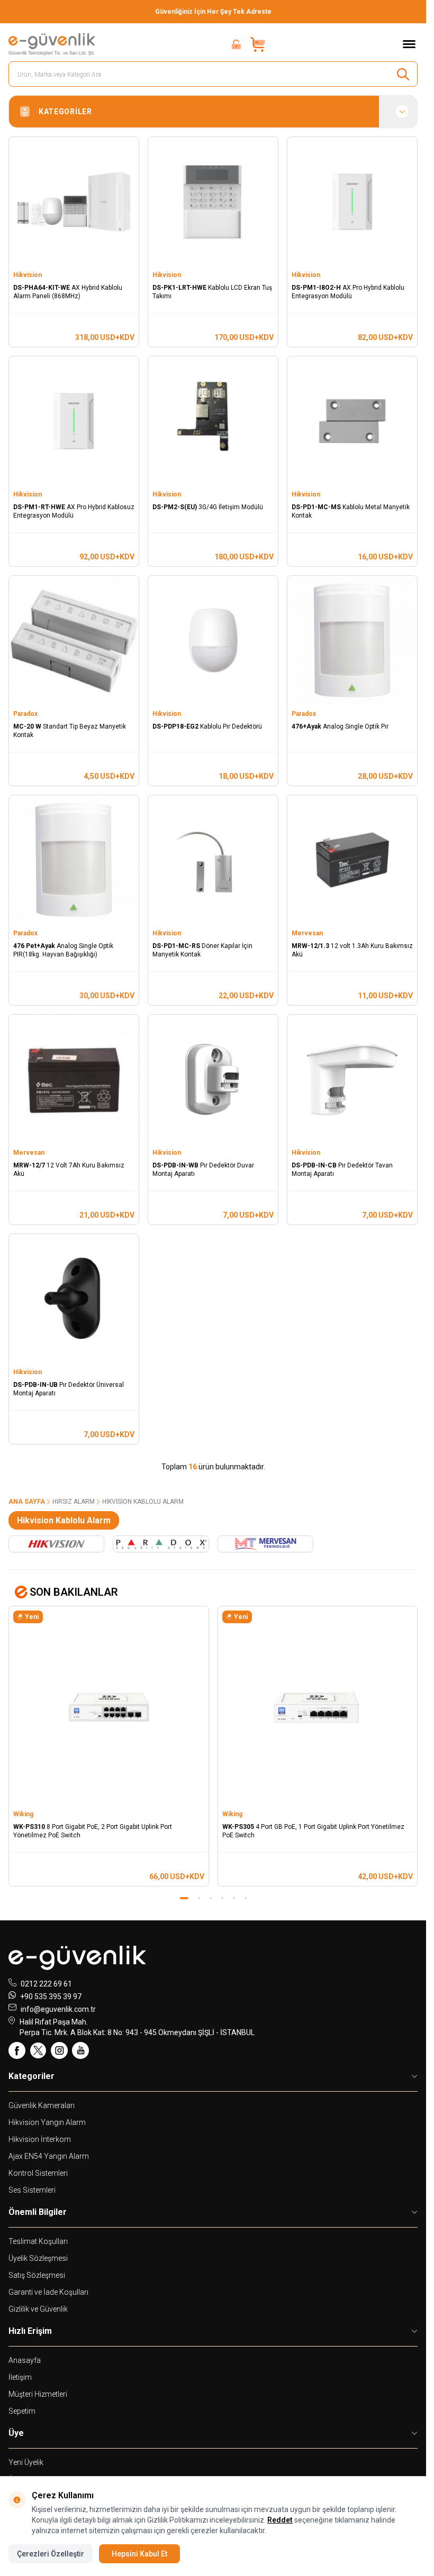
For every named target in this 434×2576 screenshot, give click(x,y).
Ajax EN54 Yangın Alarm (49, 2156)
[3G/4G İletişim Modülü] (213, 421)
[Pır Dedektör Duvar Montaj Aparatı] (213, 1079)
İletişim (20, 2377)
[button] (181, 1898)
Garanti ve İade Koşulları (48, 2292)
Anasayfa (25, 2360)
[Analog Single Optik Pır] (352, 641)
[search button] (403, 74)
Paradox (26, 714)
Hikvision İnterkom (40, 2139)
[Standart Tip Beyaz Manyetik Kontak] (74, 641)
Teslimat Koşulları (38, 2241)
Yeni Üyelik (26, 2462)
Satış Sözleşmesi (37, 2275)
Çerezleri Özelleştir (51, 2554)
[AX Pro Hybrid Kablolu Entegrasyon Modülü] (352, 202)
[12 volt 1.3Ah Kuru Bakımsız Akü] (352, 860)
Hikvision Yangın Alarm (47, 2122)
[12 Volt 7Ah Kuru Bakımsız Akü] (74, 1079)
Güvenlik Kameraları (42, 2105)
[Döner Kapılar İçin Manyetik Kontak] (213, 860)
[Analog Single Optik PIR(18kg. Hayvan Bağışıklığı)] (74, 860)
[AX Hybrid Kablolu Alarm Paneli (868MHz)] (74, 202)
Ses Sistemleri (32, 2190)
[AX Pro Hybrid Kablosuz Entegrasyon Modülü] (74, 421)
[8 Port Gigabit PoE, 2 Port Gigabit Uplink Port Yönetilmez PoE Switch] (109, 1706)
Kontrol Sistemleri (38, 2173)
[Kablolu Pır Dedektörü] (213, 641)
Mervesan (308, 933)
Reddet (280, 2520)
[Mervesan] (265, 1544)
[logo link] (52, 44)
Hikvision (28, 275)
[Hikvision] (56, 1544)
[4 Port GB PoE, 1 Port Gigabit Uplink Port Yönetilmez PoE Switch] (318, 1706)
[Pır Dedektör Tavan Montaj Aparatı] (352, 1079)
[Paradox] (161, 1544)
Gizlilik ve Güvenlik (38, 2309)
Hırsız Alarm (74, 1502)
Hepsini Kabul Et (139, 2554)
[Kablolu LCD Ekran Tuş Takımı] (213, 202)
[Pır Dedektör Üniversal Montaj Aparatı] (74, 1299)
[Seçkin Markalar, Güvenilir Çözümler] (213, 12)
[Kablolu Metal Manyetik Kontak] (352, 421)
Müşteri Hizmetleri (38, 2394)
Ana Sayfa (27, 1502)
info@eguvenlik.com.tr (58, 2009)
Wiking (24, 1814)
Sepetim (22, 2411)
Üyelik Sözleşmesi (38, 2258)
